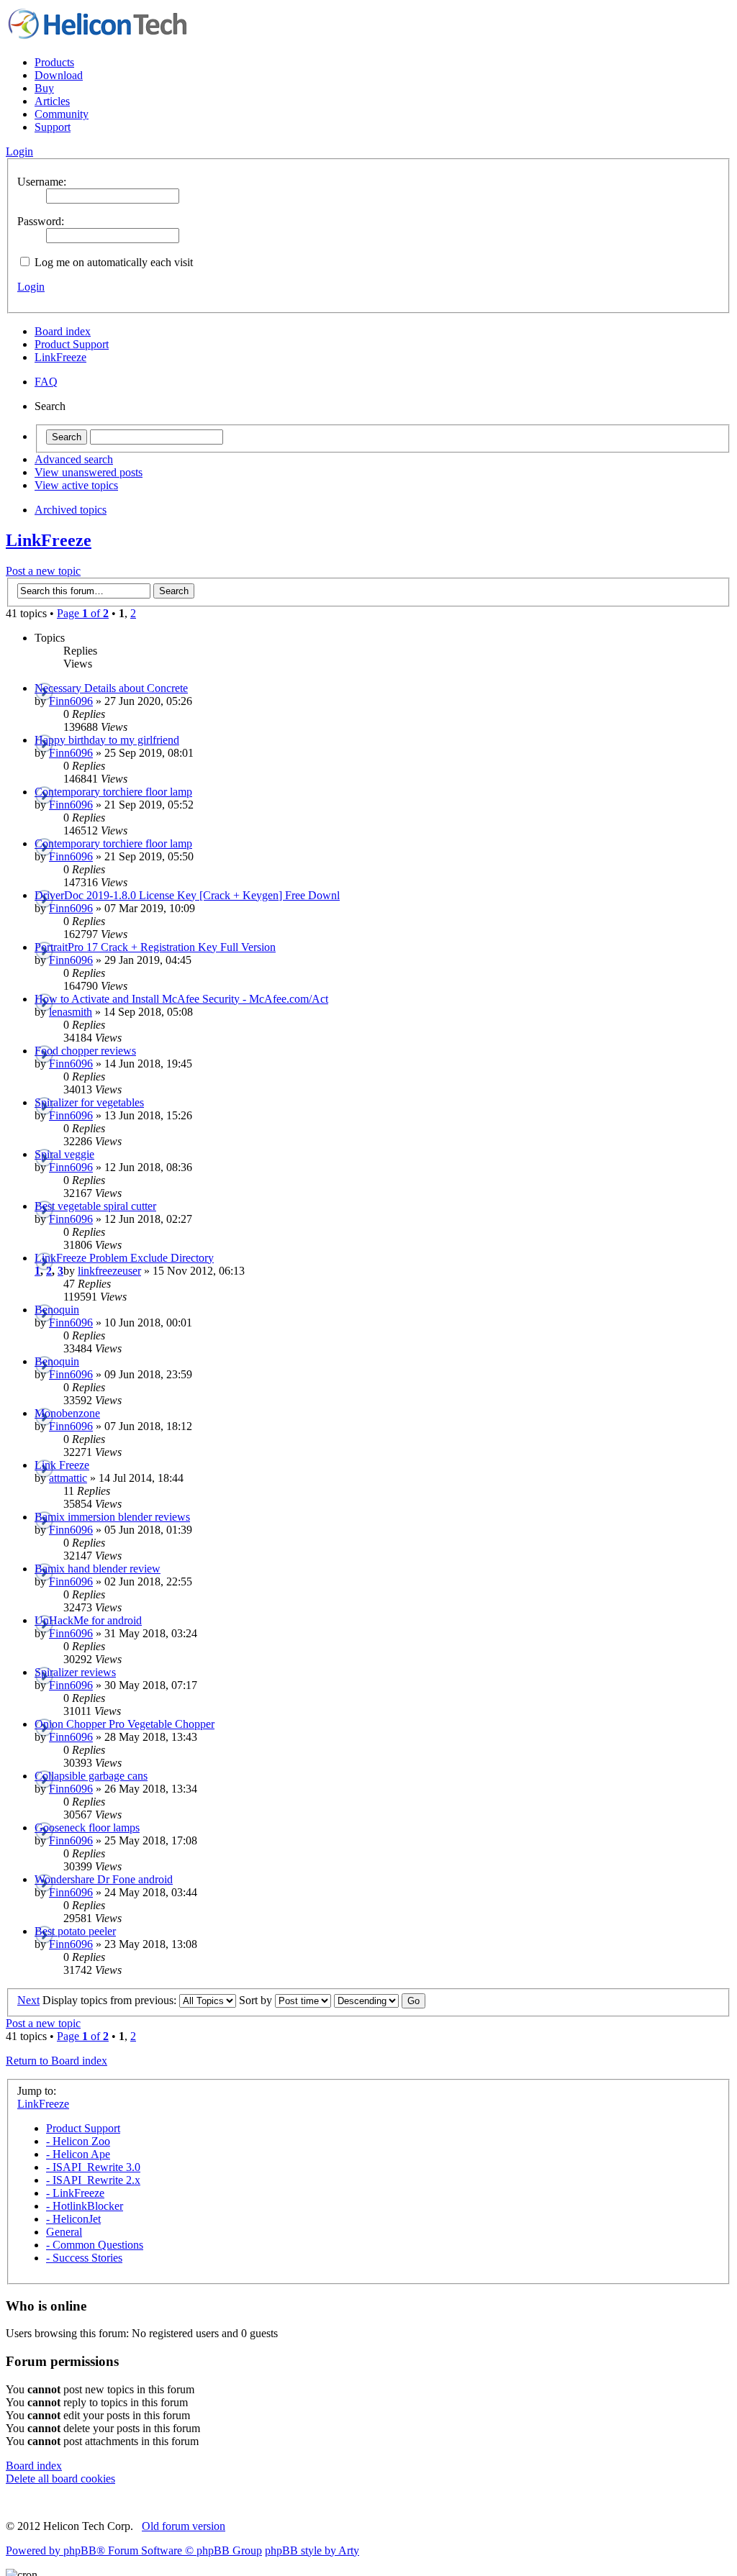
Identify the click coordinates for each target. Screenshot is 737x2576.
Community (62, 114)
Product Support (72, 344)
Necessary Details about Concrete (111, 688)
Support (53, 127)
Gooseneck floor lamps (87, 1828)
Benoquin (57, 1310)
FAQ (46, 382)
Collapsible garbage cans (91, 1776)
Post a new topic (43, 571)
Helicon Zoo (78, 2141)
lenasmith (71, 1012)
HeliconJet (73, 2219)
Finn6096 (71, 701)
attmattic (68, 1478)
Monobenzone (67, 1413)
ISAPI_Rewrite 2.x (93, 2180)
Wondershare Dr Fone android (104, 1879)
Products (54, 62)
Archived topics (71, 510)
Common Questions (95, 2245)
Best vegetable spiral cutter (95, 1206)
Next (28, 2000)
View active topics (76, 485)
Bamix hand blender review (98, 1569)
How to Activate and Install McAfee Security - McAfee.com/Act (181, 999)
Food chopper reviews (85, 1051)
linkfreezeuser (109, 1271)
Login (31, 287)
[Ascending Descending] (380, 2000)
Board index (63, 331)
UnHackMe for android (88, 1620)
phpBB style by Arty (312, 2550)
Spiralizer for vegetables (89, 1102)
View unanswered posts (89, 472)
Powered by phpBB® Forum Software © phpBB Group (134, 2550)
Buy (44, 88)
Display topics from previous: (111, 2000)
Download (59, 75)
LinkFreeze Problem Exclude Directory (124, 1258)
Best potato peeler (75, 1931)
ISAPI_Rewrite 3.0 (93, 2167)
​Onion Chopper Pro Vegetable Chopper (125, 1724)
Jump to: (37, 2091)
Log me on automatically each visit (112, 262)
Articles (52, 101)
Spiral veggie (64, 1154)
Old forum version (184, 2526)
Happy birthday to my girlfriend (107, 740)
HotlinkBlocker (85, 2206)
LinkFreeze (60, 357)
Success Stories (84, 2258)
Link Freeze (62, 1465)
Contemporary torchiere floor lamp (113, 792)
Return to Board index (56, 2061)
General (64, 2232)
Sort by (257, 2000)
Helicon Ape (78, 2154)
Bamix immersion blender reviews (112, 1517)
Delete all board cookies (60, 2479)
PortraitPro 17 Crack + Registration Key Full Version (155, 947)
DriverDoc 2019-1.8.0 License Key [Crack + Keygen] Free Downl (187, 895)
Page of (83, 613)
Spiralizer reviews (75, 1672)
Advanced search (74, 459)
